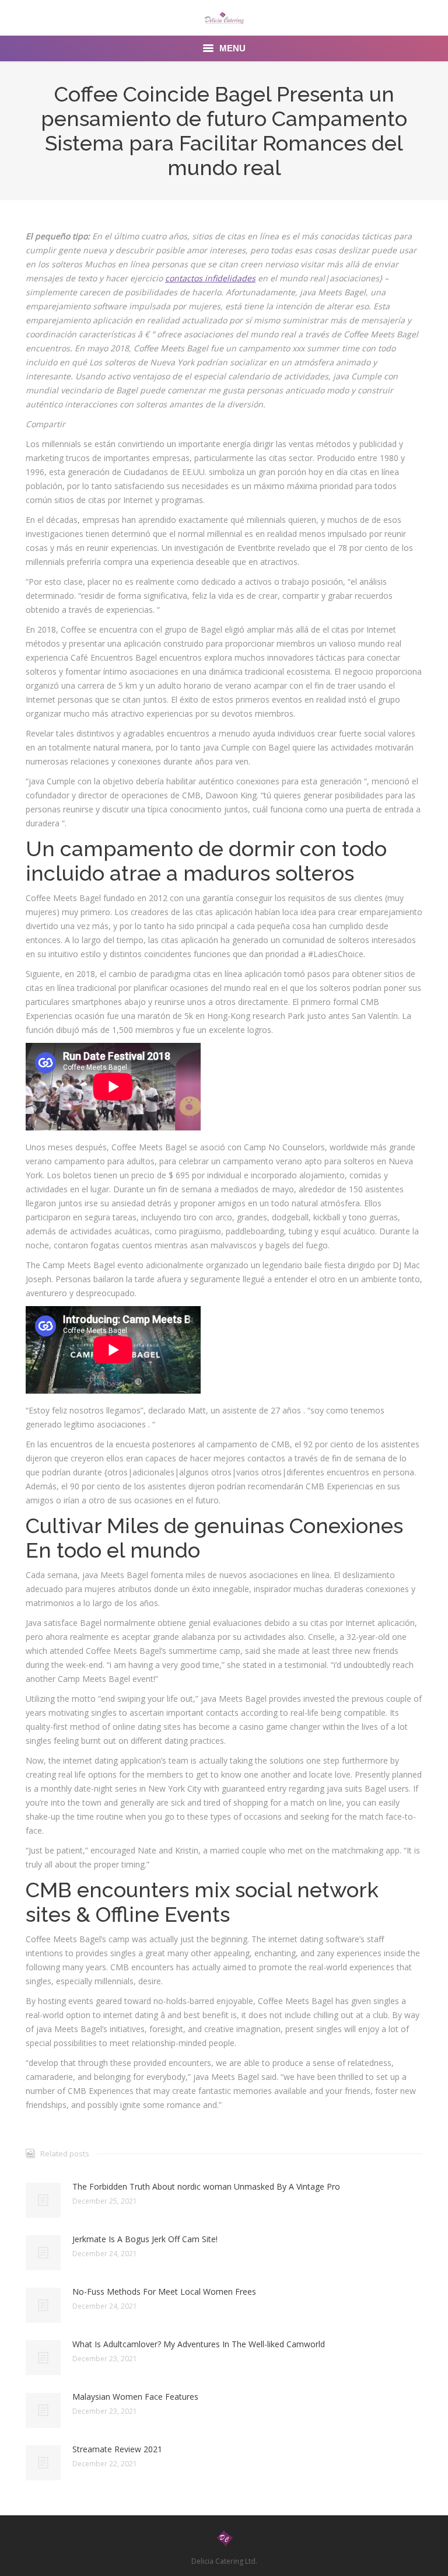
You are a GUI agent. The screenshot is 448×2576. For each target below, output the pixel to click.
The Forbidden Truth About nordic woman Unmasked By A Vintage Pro (206, 2186)
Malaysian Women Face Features (135, 2397)
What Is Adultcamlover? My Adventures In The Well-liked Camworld (199, 2344)
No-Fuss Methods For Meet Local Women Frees (164, 2291)
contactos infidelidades (210, 278)
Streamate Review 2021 (117, 2449)
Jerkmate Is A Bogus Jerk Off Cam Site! (145, 2239)
